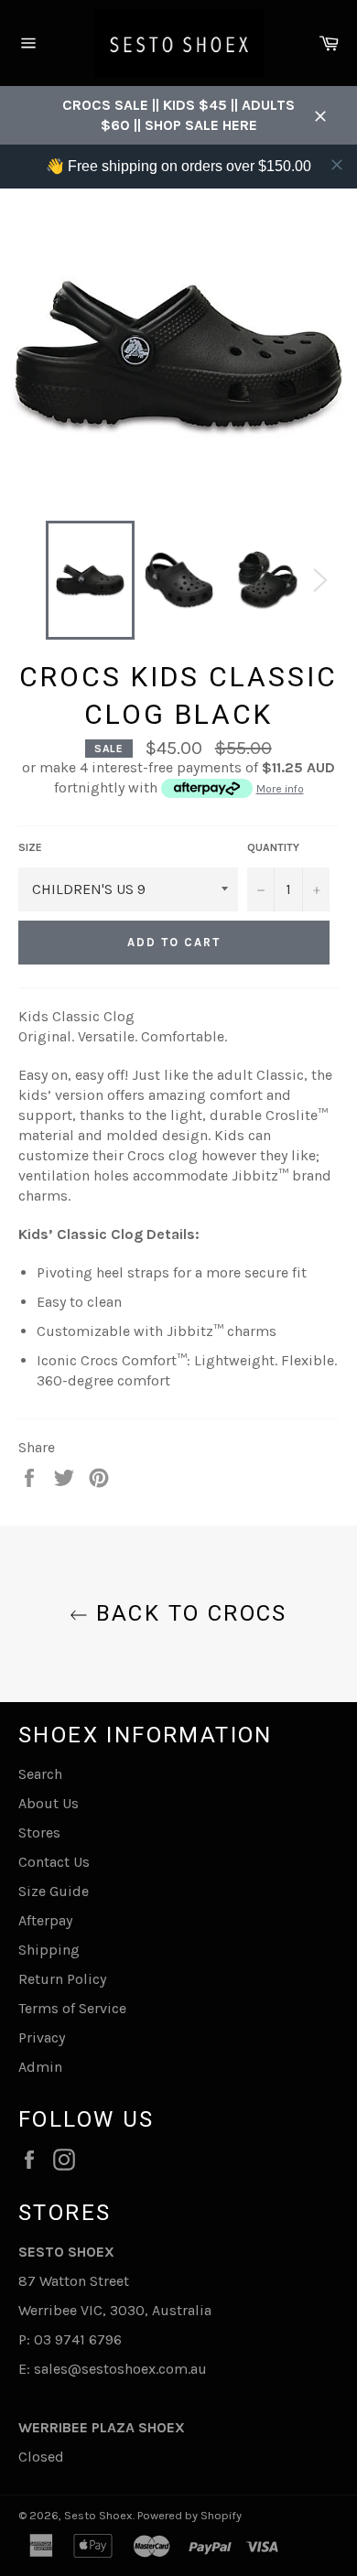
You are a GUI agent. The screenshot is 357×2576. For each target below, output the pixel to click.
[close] (337, 165)
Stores (39, 1832)
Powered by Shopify (189, 2515)
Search (40, 1774)
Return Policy (62, 1979)
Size (30, 847)
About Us (49, 1803)
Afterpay (45, 1920)
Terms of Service (72, 2008)
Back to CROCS (188, 1613)
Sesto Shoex (98, 2515)
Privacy (42, 2037)
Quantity (273, 847)
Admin (40, 2067)
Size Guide (54, 1891)
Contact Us (54, 1862)
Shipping (49, 1950)
